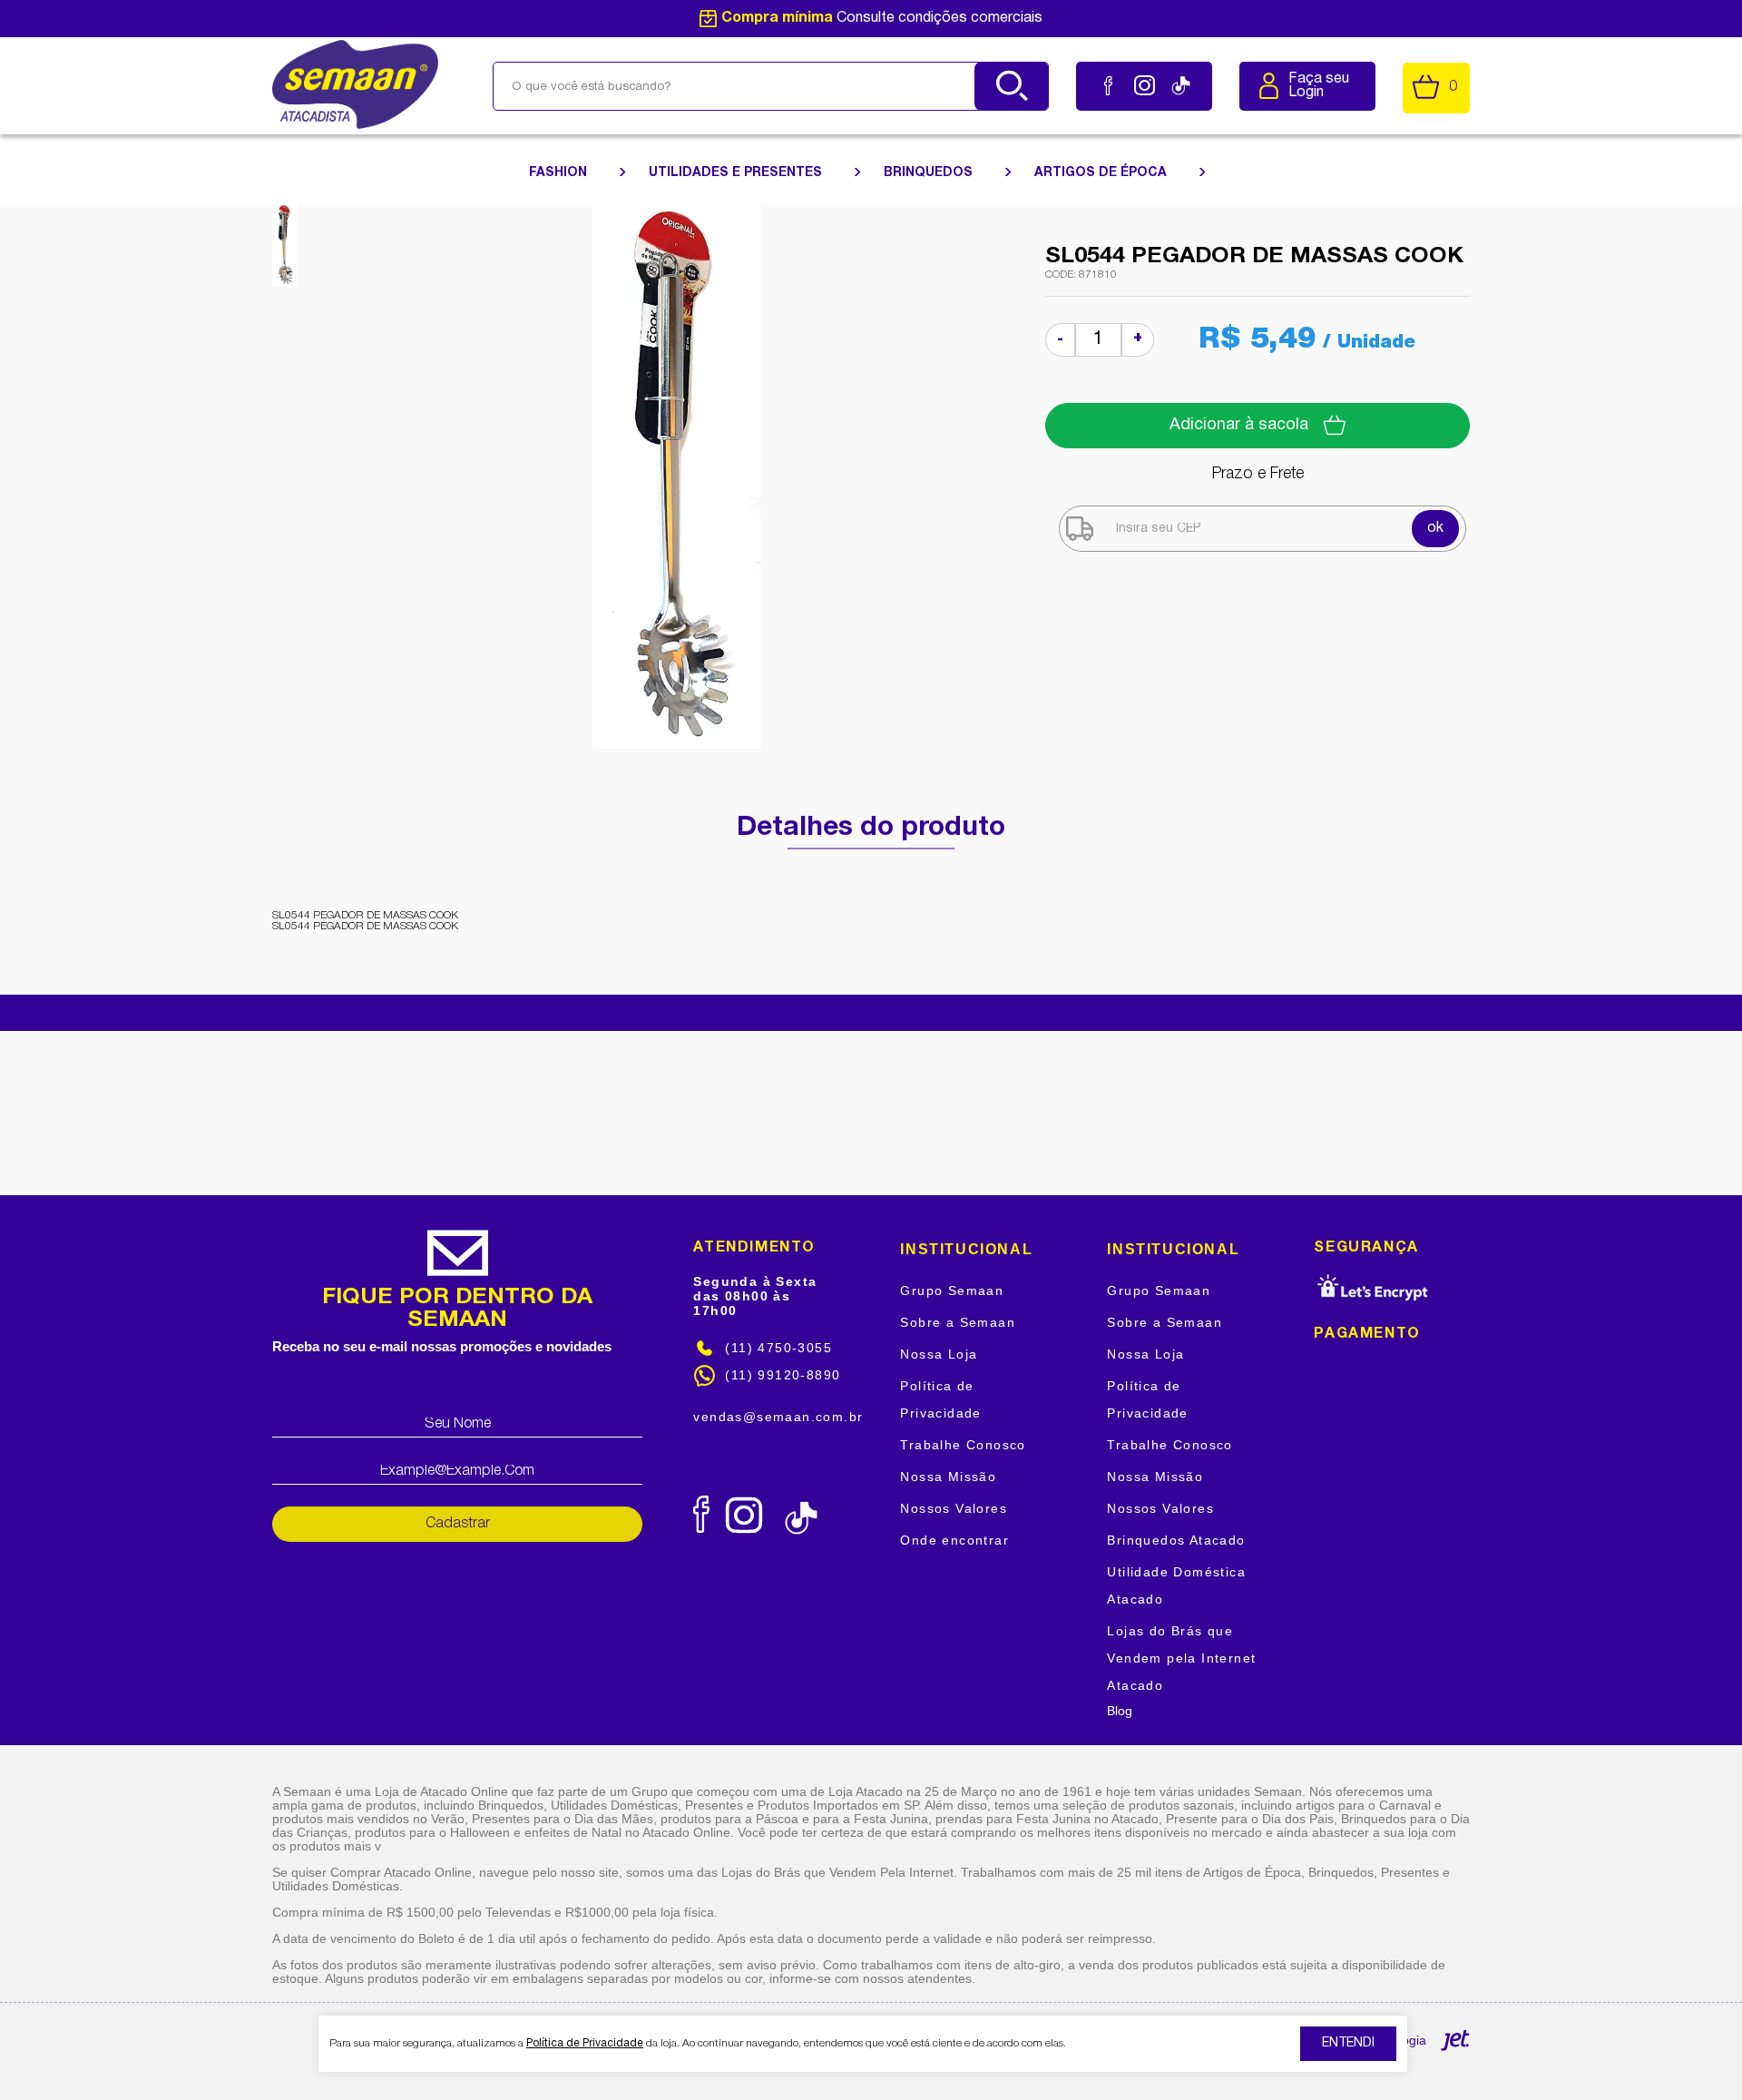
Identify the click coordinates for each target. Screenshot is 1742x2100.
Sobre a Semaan (958, 1322)
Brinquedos (930, 173)
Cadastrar (458, 1524)
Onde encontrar (954, 1540)
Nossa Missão (948, 1477)
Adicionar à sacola (1239, 425)
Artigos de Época (1102, 173)
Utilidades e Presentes (737, 173)
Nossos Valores (954, 1508)
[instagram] (1145, 86)
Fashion (560, 173)
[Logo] (355, 85)
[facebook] (1108, 86)
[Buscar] (1012, 86)
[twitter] (842, 1509)
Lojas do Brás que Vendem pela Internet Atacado (1181, 1658)
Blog (1120, 1711)
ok (1435, 528)
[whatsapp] (866, 1509)
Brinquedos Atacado (1176, 1540)
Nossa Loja (939, 1354)
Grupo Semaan (952, 1290)
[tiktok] (1181, 86)
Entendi (1348, 2043)
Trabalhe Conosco (963, 1445)
